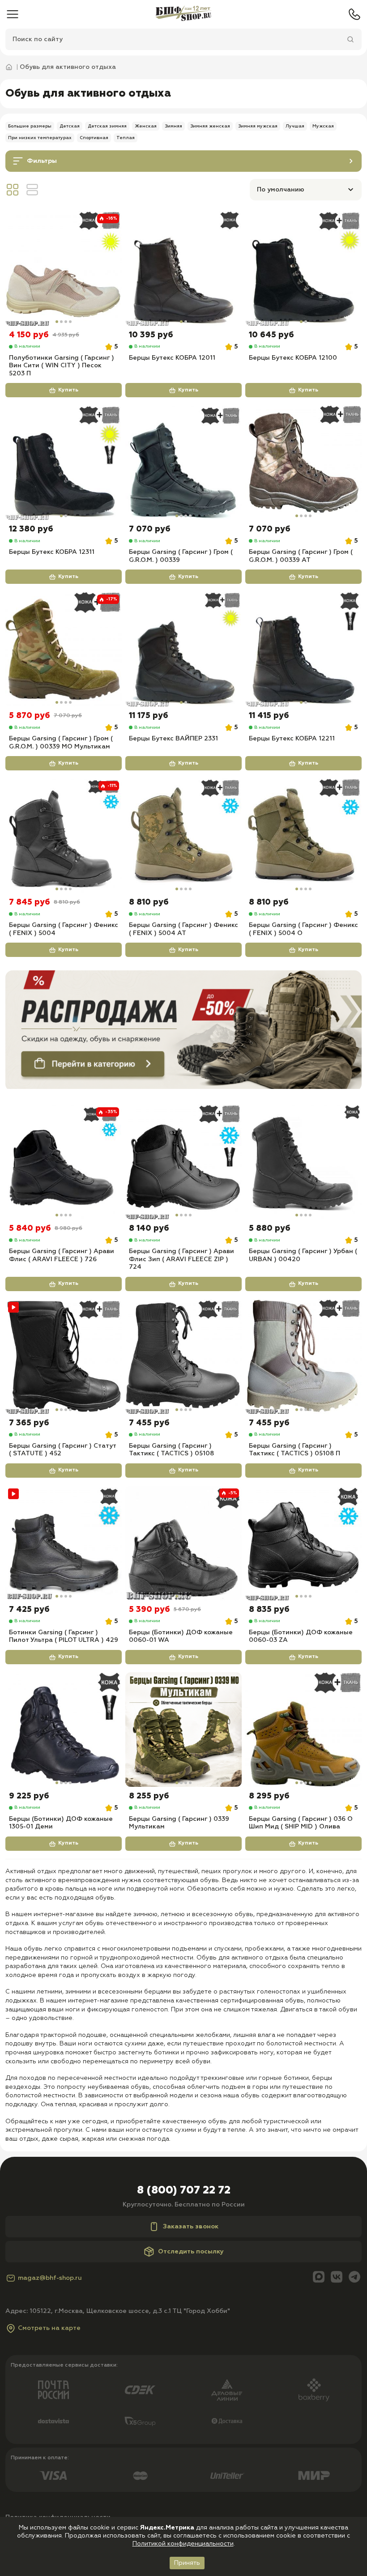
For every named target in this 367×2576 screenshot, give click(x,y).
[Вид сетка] (13, 190)
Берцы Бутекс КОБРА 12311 (52, 552)
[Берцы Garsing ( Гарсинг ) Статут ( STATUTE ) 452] (64, 1356)
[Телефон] (354, 14)
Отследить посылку (191, 2252)
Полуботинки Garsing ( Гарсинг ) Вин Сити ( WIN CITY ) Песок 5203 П (62, 366)
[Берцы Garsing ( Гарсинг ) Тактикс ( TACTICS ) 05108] (183, 1356)
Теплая (126, 138)
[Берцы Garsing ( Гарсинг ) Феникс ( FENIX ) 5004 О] (303, 836)
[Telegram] (354, 2278)
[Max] (319, 2278)
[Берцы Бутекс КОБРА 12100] (303, 268)
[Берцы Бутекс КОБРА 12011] (183, 268)
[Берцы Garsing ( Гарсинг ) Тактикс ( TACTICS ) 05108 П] (303, 1356)
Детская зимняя (107, 126)
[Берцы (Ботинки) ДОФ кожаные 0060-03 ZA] (303, 1543)
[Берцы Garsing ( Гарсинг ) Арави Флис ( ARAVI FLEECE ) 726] (64, 1162)
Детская (70, 126)
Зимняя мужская (258, 126)
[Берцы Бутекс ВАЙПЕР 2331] (183, 649)
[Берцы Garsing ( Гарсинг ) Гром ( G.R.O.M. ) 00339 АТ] (303, 463)
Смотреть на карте (49, 2328)
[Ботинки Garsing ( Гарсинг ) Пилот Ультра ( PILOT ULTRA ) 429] (64, 1543)
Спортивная (94, 138)
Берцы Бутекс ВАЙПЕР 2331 (173, 739)
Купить (68, 390)
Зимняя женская (210, 126)
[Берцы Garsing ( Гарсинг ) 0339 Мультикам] (183, 1730)
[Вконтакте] (337, 2278)
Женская (146, 126)
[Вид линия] (32, 190)
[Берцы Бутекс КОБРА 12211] (303, 649)
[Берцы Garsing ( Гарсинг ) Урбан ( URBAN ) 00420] (303, 1162)
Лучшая (295, 126)
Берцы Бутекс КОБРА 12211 (292, 739)
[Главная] (183, 14)
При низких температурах (40, 138)
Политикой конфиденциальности (183, 2544)
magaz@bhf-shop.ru (50, 2278)
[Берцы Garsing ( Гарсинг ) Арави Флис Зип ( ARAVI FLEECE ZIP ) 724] (183, 1162)
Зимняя (173, 126)
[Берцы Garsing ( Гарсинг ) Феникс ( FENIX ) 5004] (64, 836)
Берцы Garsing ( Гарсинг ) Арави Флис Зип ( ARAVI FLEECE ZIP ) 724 (181, 1259)
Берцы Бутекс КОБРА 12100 (293, 358)
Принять (187, 2563)
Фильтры (42, 161)
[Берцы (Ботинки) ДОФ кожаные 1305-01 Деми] (64, 1730)
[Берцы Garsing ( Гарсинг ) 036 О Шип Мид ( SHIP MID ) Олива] (303, 1730)
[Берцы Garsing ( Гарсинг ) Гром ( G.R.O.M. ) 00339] (183, 463)
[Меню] (13, 14)
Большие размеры (30, 126)
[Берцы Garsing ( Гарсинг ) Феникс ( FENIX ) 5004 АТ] (183, 836)
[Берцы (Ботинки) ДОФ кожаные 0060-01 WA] (183, 1543)
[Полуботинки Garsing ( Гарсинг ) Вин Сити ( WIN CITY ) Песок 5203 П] (64, 268)
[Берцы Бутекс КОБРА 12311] (64, 463)
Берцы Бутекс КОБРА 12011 (172, 358)
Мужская (323, 126)
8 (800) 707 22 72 (184, 2190)
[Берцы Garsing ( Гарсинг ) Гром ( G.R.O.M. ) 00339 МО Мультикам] (64, 649)
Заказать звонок (191, 2227)
